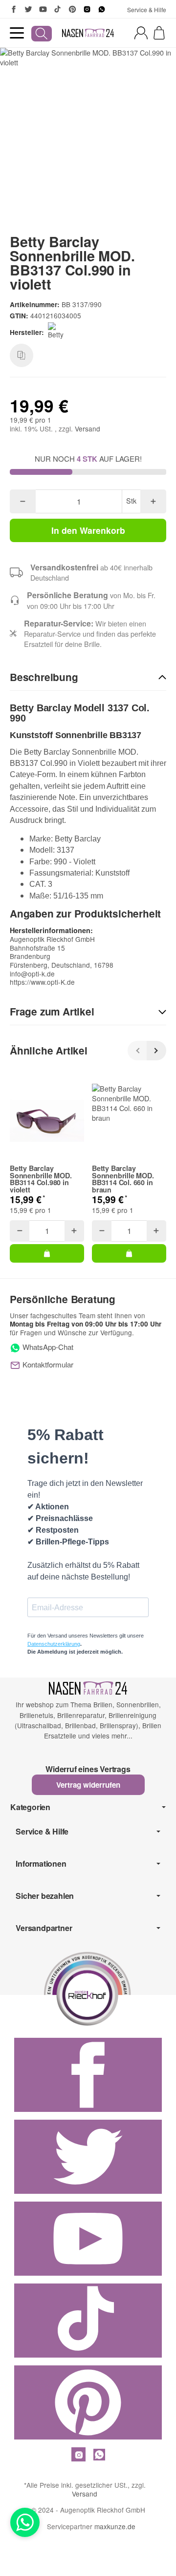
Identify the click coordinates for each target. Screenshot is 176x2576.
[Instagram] (87, 9)
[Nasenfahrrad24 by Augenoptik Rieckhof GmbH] (88, 33)
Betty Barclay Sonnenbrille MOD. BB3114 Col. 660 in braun (123, 1179)
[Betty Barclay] (60, 332)
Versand (88, 429)
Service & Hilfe (147, 10)
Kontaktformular (47, 1364)
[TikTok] (58, 9)
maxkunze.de (115, 2526)
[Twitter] (28, 9)
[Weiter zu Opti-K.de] (88, 1987)
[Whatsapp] (25, 2522)
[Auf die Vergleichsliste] (22, 355)
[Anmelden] (141, 33)
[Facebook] (14, 9)
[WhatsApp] (102, 9)
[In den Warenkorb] (47, 1253)
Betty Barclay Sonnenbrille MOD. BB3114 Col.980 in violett (41, 1179)
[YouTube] (43, 9)
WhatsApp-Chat (47, 1347)
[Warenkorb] (159, 33)
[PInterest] (72, 9)
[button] (88, 678)
